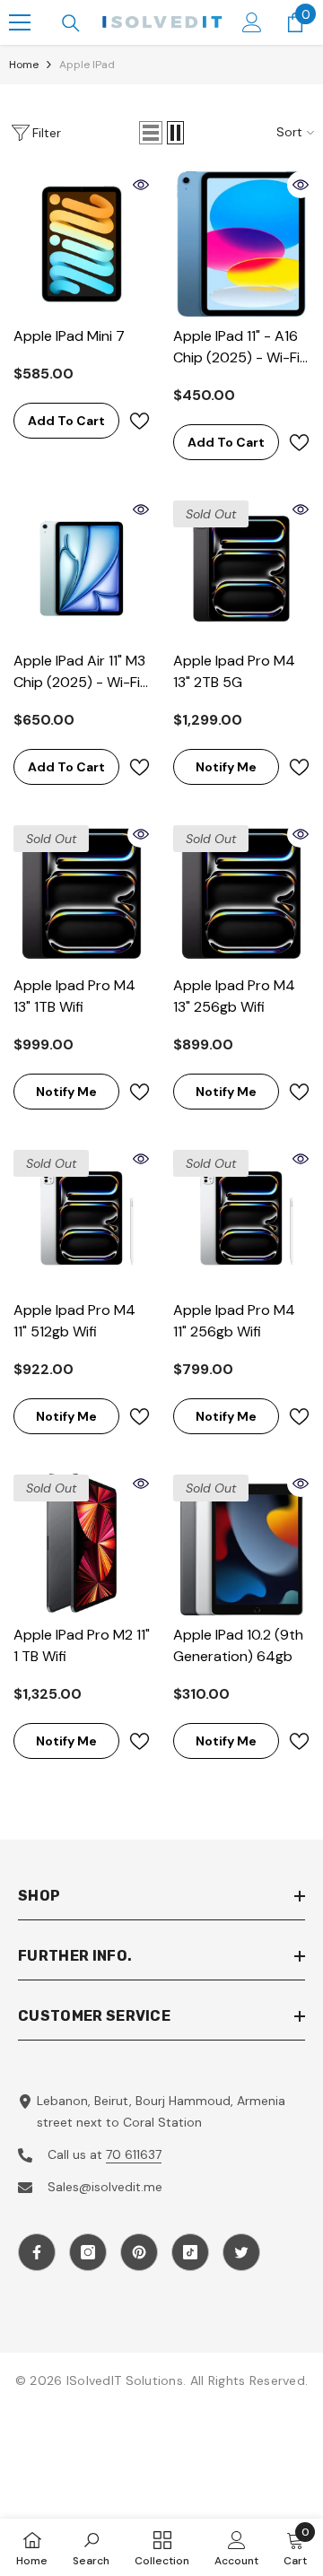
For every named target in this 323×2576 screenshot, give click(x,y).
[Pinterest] (139, 2252)
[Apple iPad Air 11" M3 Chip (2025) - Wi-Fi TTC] (82, 569)
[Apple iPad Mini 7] (82, 244)
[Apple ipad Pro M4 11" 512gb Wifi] (82, 1218)
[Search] (71, 23)
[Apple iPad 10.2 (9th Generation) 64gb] (241, 1543)
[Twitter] (241, 2252)
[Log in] (252, 22)
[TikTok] (190, 2252)
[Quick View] (141, 185)
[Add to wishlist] (139, 421)
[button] (151, 133)
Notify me (226, 767)
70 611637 (134, 2154)
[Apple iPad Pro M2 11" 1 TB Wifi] (82, 1543)
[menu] (20, 22)
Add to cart (66, 421)
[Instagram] (88, 2252)
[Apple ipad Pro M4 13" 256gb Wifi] (241, 893)
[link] (91, 2547)
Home (24, 65)
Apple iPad (87, 65)
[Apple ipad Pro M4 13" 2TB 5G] (241, 569)
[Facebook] (37, 2252)
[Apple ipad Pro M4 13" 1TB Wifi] (82, 893)
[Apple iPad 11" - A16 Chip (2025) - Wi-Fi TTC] (241, 244)
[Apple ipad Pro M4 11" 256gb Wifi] (241, 1218)
